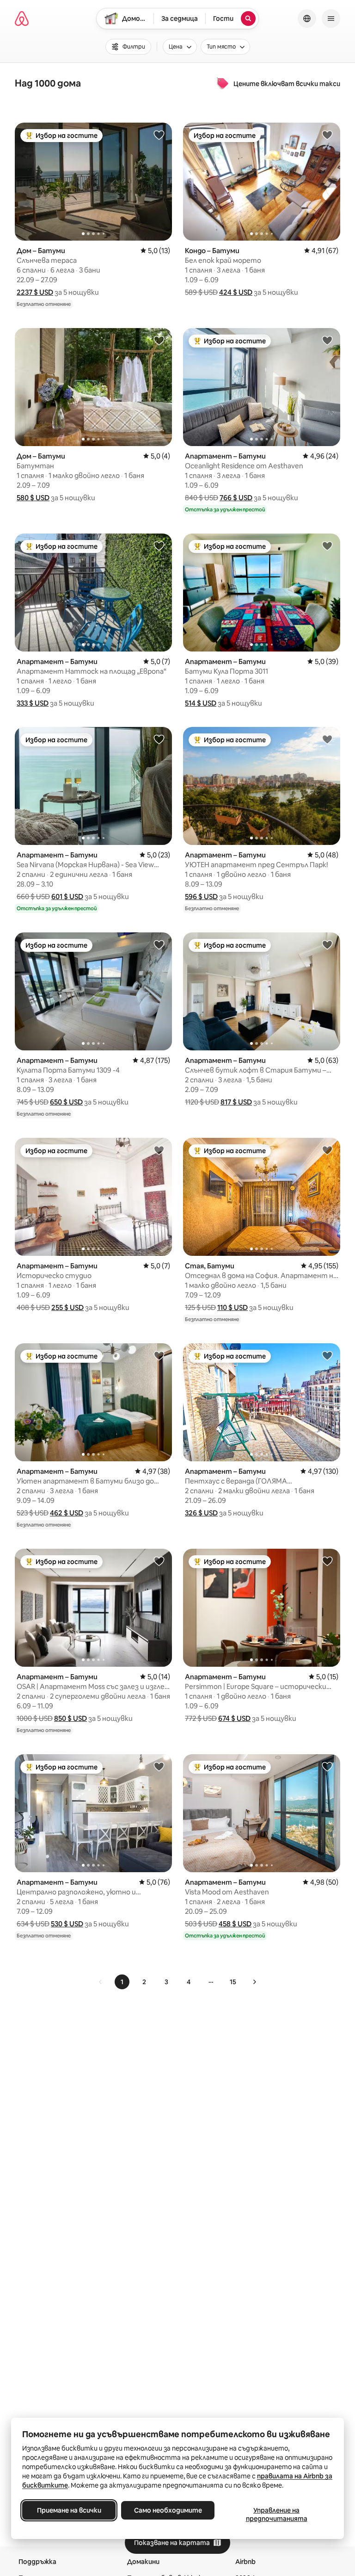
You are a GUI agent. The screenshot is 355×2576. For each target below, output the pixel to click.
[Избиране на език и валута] (307, 19)
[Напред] (254, 1982)
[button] (35, 292)
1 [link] (122, 1982)
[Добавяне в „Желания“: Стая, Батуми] (327, 1150)
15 (233, 1982)
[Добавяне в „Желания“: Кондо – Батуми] (327, 135)
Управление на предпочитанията (277, 2514)
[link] (101, 1982)
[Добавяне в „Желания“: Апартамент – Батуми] (327, 340)
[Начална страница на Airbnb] (22, 19)
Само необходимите (168, 2510)
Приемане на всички (69, 2510)
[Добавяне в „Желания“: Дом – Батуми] (159, 135)
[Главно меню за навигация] (331, 19)
